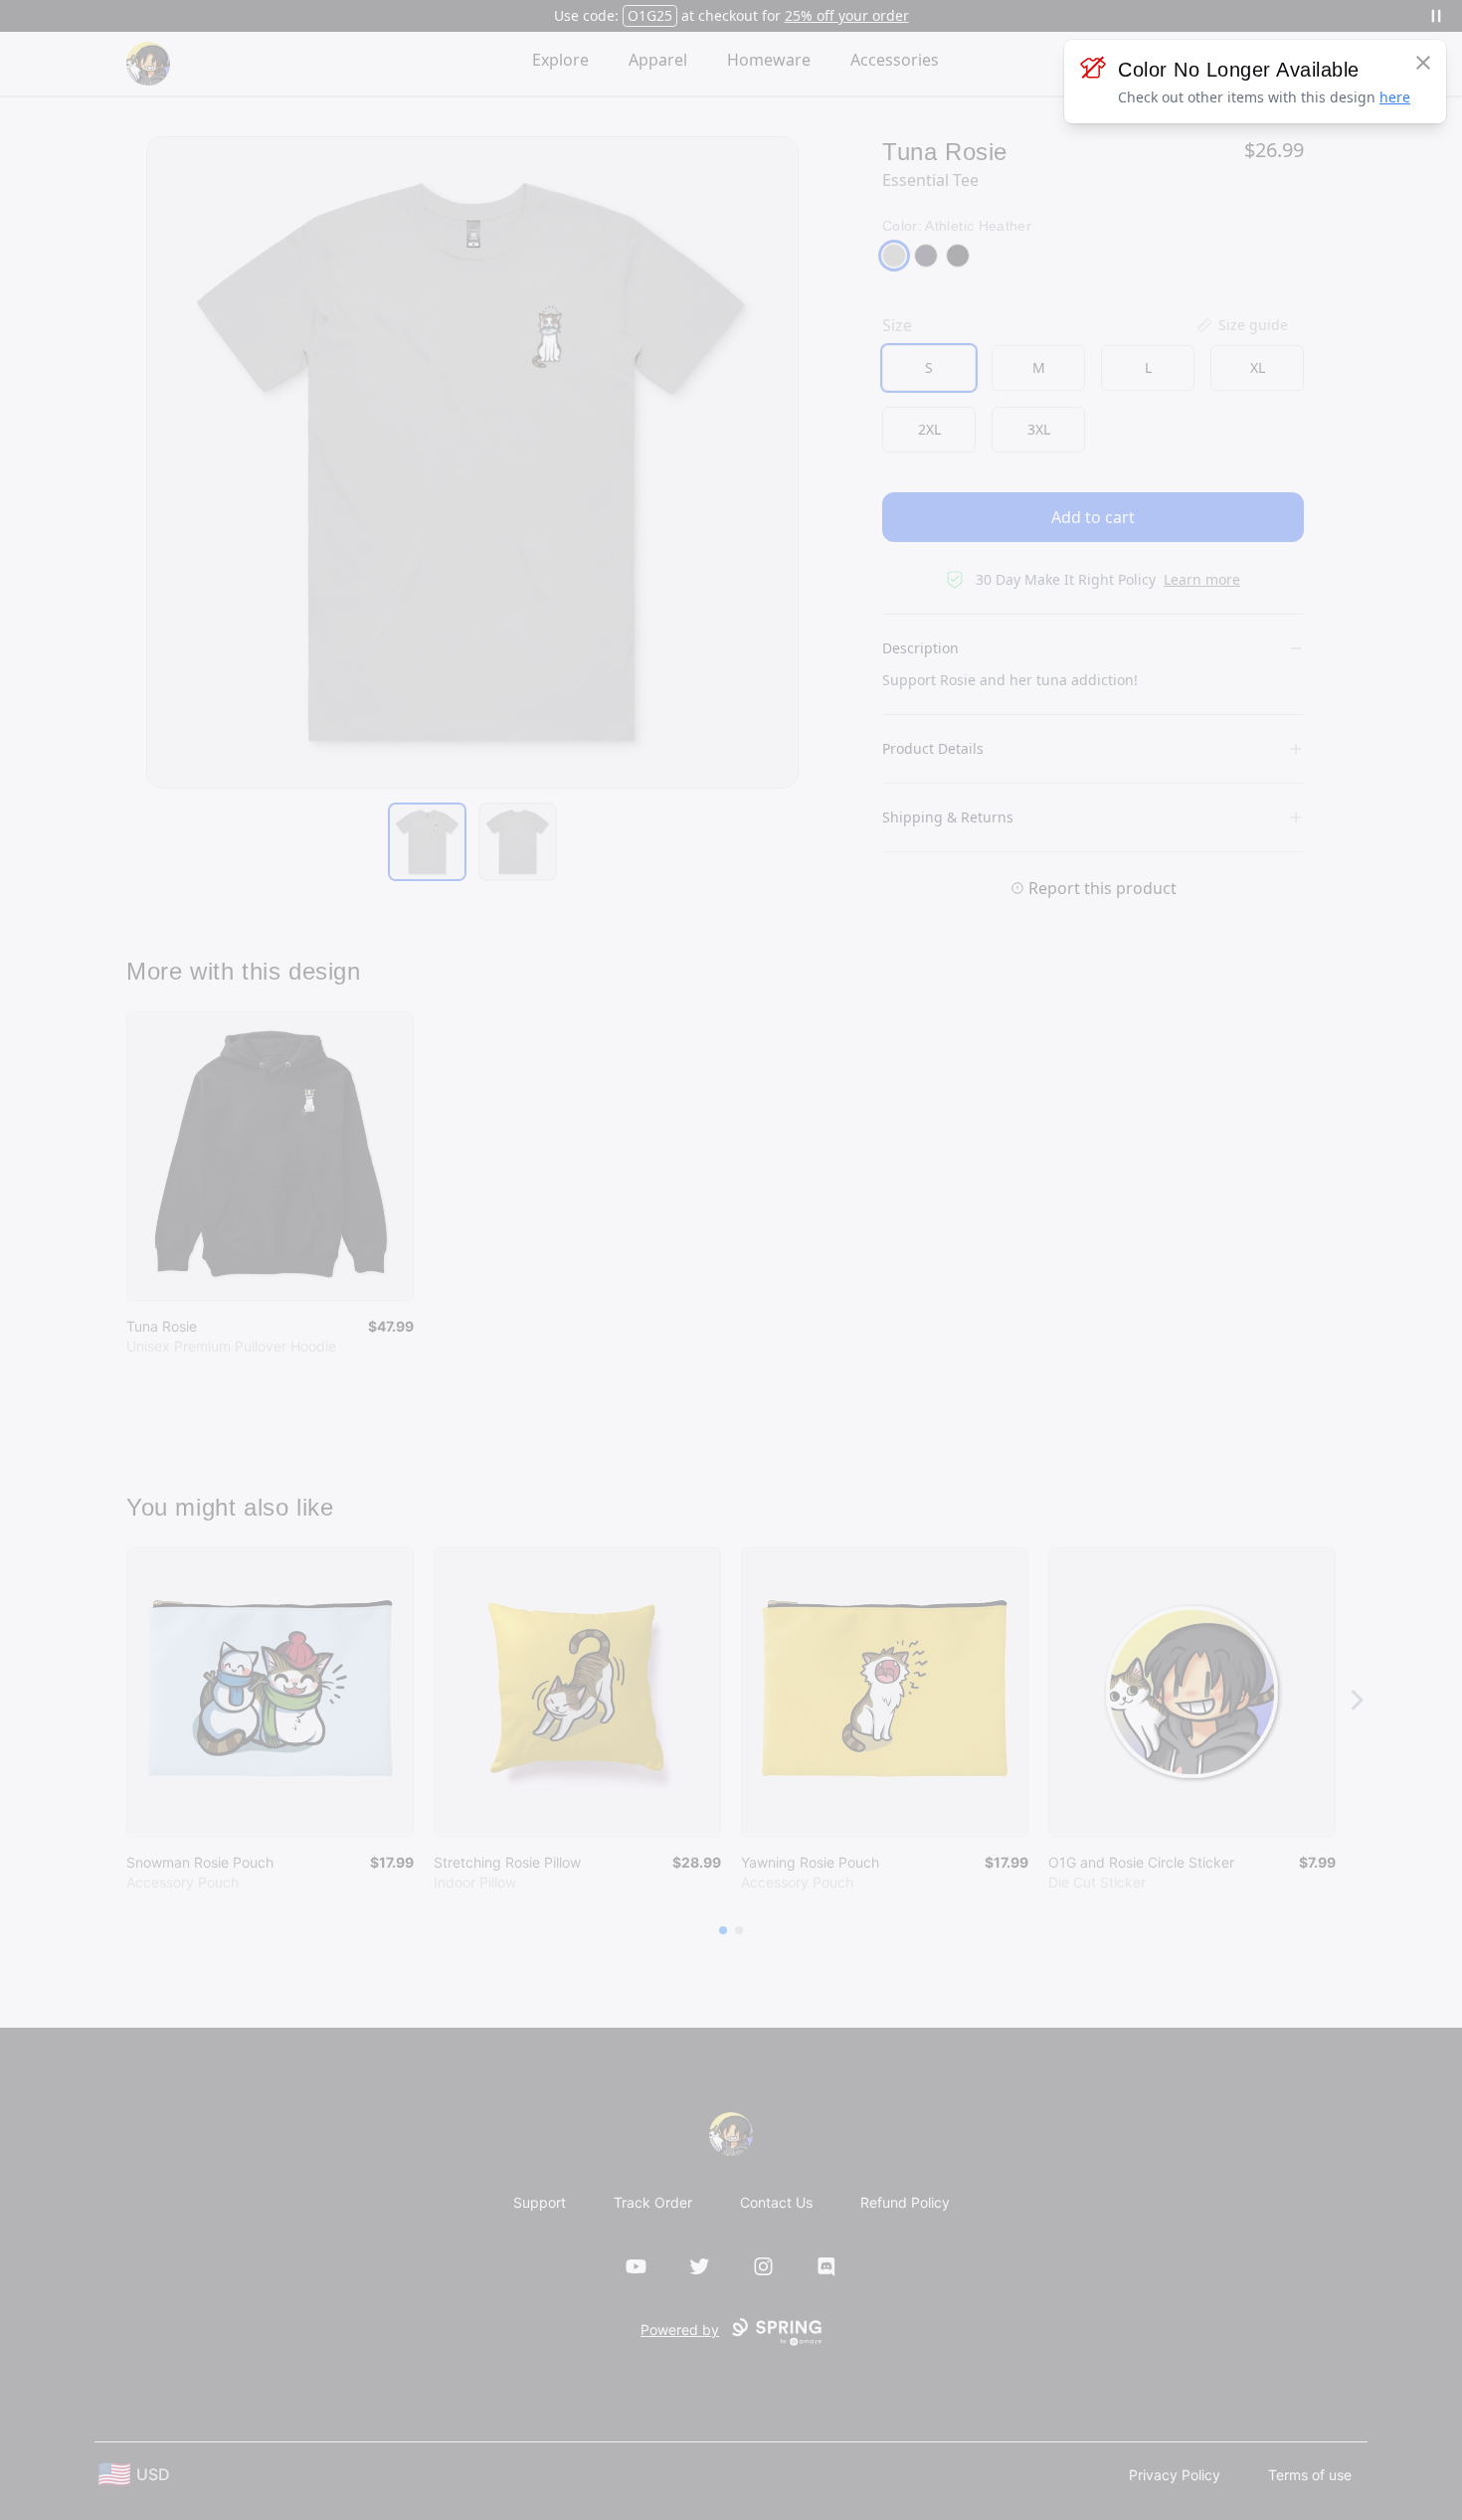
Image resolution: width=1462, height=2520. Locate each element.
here (1395, 97)
